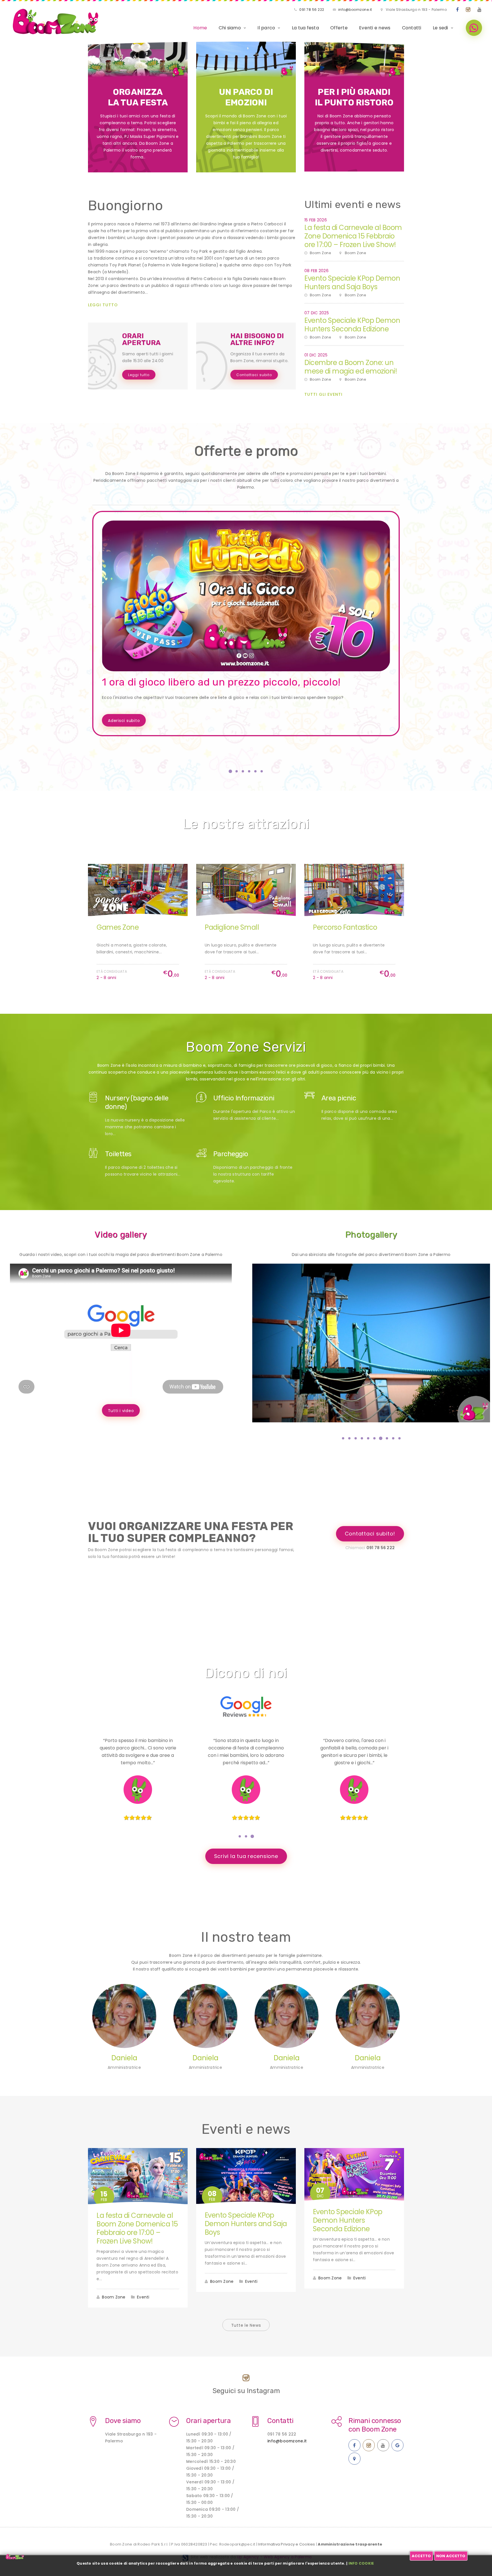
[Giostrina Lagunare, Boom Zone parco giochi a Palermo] (354, 890)
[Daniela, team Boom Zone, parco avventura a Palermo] (124, 2016)
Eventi (143, 2297)
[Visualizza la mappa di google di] (354, 2459)
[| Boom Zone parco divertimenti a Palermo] (371, 1343)
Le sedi (440, 28)
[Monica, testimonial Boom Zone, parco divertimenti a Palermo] (138, 1790)
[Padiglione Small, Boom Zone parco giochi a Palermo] (138, 890)
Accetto (421, 2556)
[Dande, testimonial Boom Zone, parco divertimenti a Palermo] (246, 1790)
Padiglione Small (124, 927)
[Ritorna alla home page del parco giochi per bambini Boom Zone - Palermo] (56, 22)
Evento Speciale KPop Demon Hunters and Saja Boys (352, 283)
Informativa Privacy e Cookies (286, 2544)
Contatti (412, 28)
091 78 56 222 (312, 10)
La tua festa (305, 28)
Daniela (124, 2058)
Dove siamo (123, 2421)
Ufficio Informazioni (244, 1098)
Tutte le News (246, 2325)
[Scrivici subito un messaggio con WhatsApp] (474, 28)
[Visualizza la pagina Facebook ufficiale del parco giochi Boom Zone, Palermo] (458, 10)
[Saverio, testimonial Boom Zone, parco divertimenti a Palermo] (354, 1790)
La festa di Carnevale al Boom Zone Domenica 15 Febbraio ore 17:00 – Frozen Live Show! (353, 236)
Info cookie (361, 2563)
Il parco (266, 28)
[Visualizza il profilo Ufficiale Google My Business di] (397, 2445)
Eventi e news (375, 28)
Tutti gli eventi (323, 394)
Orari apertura (208, 2421)
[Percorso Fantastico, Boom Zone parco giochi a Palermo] (246, 890)
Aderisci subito (124, 721)
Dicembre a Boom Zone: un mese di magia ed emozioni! (351, 367)
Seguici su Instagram (246, 2391)
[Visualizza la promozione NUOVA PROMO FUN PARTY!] (246, 596)
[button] (230, 771)
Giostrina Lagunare (344, 927)
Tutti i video (121, 1411)
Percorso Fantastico (237, 927)
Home (200, 28)
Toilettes (118, 1154)
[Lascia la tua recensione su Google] (246, 1700)
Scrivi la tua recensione (246, 1856)
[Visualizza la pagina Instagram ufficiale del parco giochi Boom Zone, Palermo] (468, 10)
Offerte (339, 28)
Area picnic (339, 1098)
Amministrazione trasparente (350, 2544)
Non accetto (451, 2556)
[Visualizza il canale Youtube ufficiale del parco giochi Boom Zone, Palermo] (480, 10)
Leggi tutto (103, 305)
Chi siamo (230, 28)
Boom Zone (114, 2297)
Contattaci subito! (370, 1534)
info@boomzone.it (355, 10)
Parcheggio (231, 1154)
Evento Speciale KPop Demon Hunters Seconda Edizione (352, 325)
